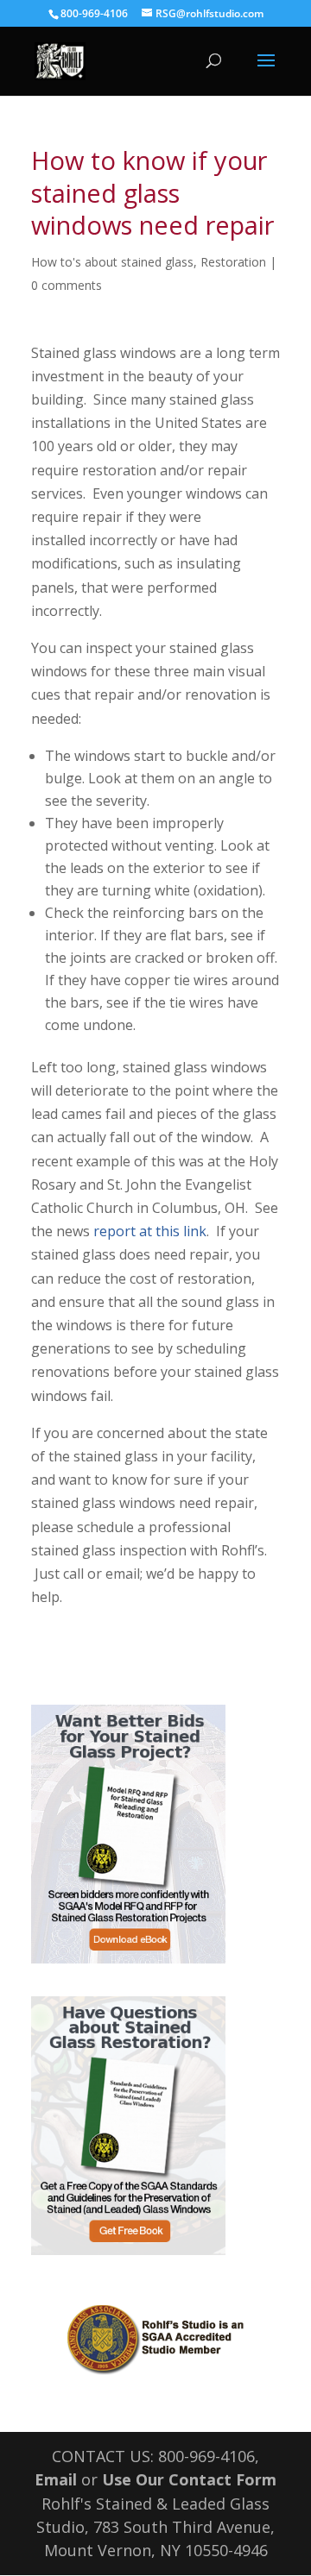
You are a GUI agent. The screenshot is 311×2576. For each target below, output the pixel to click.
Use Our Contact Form (189, 2479)
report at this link (150, 1231)
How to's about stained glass (112, 262)
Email (56, 2479)
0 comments (67, 285)
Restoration (233, 262)
